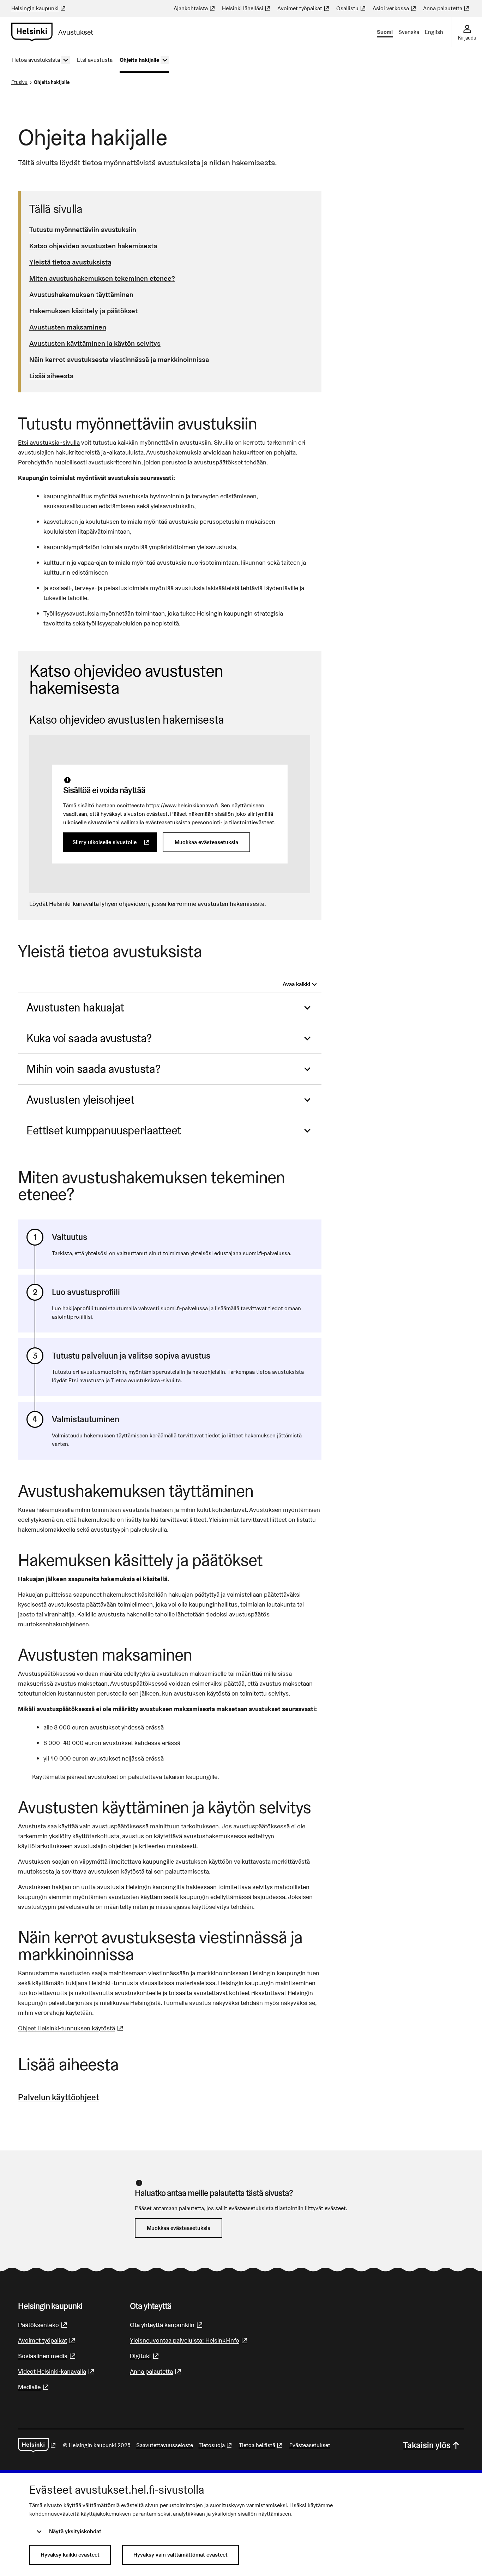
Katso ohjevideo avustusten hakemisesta (93, 246)
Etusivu (19, 82)
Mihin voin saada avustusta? (93, 1069)
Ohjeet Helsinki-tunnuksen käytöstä (71, 2028)
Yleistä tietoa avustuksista (70, 262)
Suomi (385, 32)
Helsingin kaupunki (39, 8)
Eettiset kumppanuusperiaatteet (104, 1130)
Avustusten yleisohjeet (80, 1100)
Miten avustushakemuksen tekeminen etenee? (102, 278)
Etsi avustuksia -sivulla (49, 442)
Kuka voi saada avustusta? (89, 1038)
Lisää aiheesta (51, 376)
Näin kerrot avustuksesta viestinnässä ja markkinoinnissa (119, 360)
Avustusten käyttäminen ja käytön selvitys (95, 343)
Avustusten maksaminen (68, 327)
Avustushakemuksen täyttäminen (81, 295)
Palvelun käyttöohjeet (58, 2097)
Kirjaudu (467, 38)
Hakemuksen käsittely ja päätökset (83, 311)
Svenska (409, 32)
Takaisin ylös (427, 2445)
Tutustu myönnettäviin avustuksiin (83, 230)
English (434, 32)
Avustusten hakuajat (75, 1007)
